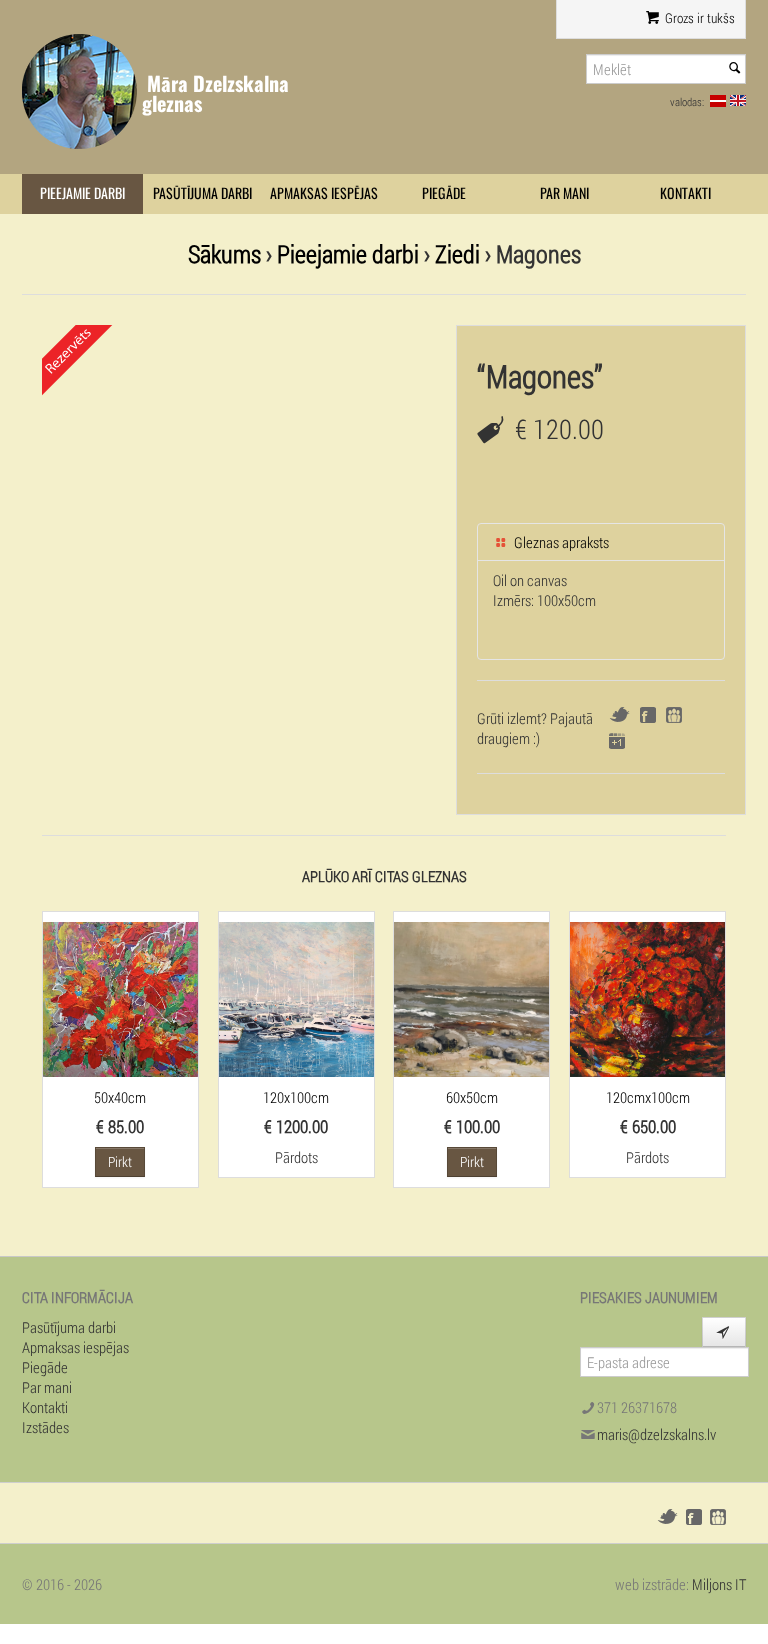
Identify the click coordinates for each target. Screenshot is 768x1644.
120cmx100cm (648, 1097)
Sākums (224, 253)
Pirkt (120, 1161)
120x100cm (296, 1097)
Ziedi (457, 253)
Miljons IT (719, 1584)
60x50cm (472, 1097)
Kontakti (685, 193)
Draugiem (674, 715)
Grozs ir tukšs (698, 18)
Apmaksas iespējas (324, 193)
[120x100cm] (296, 997)
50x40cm (120, 1097)
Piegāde (444, 193)
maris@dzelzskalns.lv (656, 1434)
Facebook (648, 715)
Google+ (617, 741)
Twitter (619, 714)
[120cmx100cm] (647, 997)
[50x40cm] (120, 997)
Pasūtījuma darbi (202, 193)
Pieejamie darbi (82, 193)
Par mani (564, 193)
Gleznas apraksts (560, 542)
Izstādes (45, 1427)
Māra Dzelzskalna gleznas (215, 93)
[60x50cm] (471, 997)
